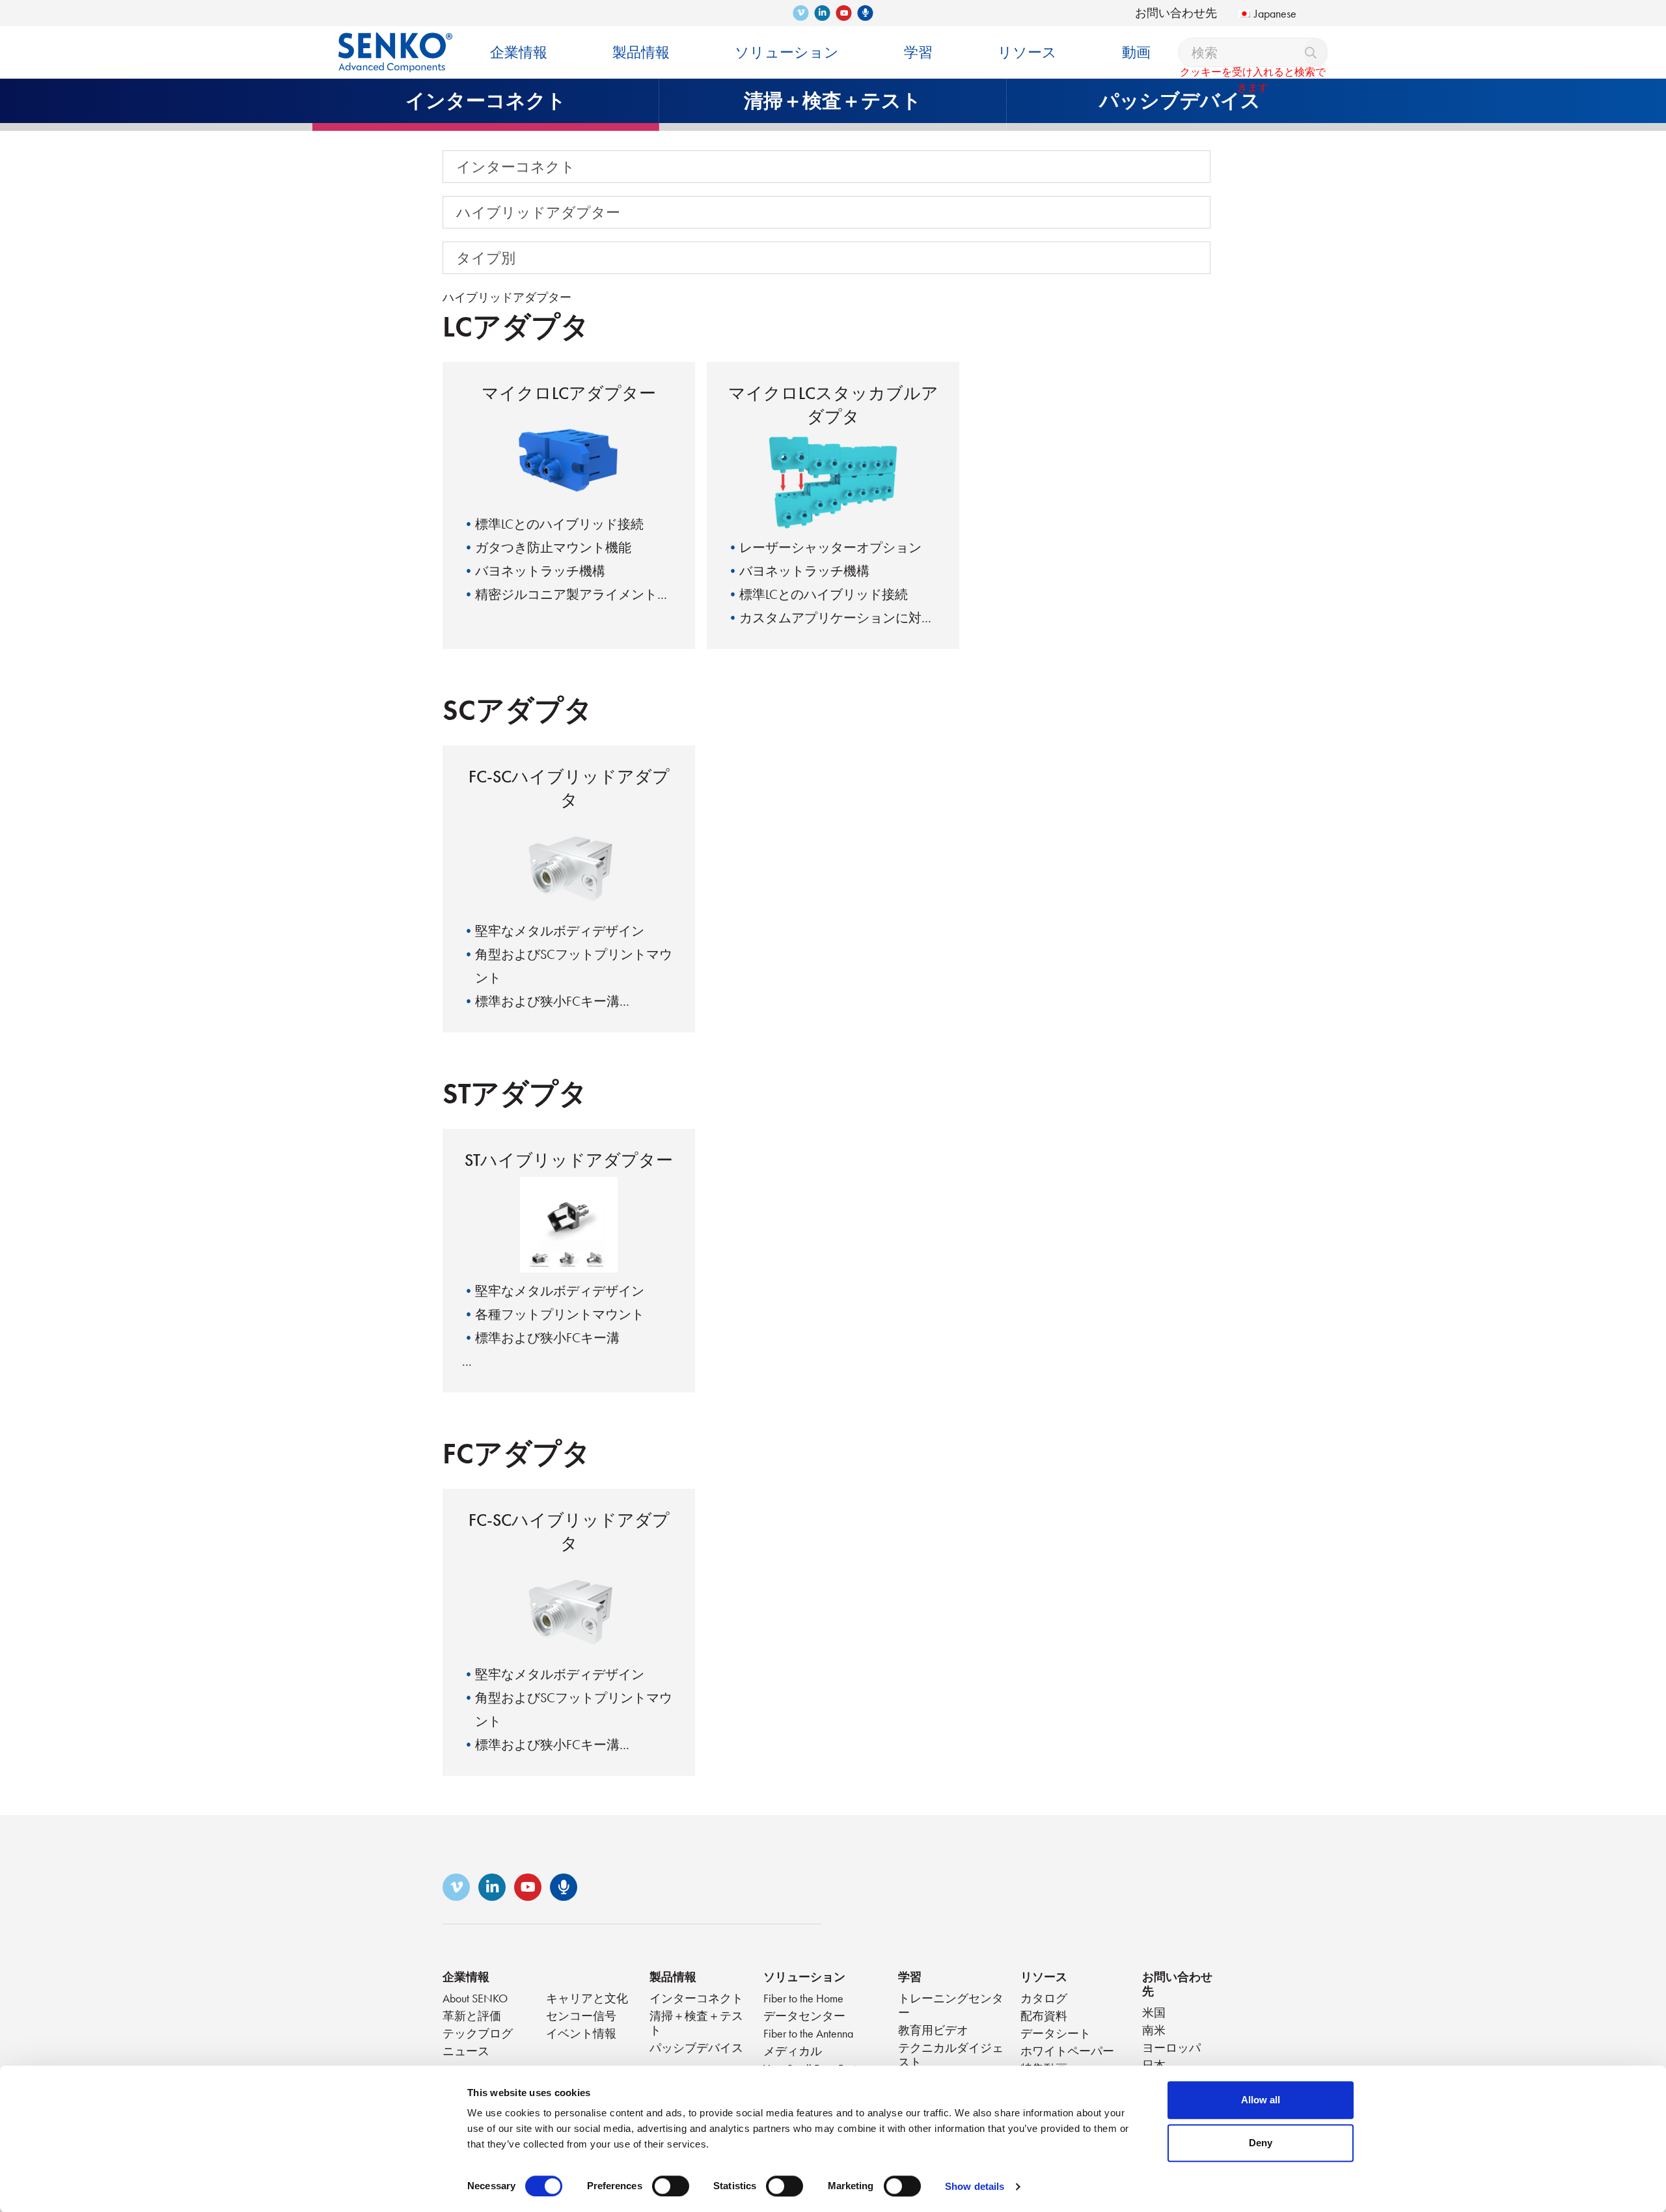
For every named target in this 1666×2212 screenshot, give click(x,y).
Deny (1261, 2143)
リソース (1044, 1977)
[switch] (671, 2186)
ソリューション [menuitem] (787, 52)
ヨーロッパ (1171, 2048)
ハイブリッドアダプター (538, 212)
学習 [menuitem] (918, 52)
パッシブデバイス (696, 2048)
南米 (1154, 2030)
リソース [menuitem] (1027, 52)
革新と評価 (472, 2016)
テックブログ (478, 2033)
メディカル (793, 2051)
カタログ (1044, 1998)
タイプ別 (486, 258)
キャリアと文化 (587, 1998)
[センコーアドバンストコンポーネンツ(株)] (395, 43)
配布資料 (1044, 2016)
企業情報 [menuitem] (519, 52)
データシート (1056, 2033)
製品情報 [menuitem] (641, 52)
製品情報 (673, 1977)
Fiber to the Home (803, 1998)
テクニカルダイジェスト (951, 2055)
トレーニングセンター (951, 2005)
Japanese (1275, 13)
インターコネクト (516, 167)
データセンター (804, 2016)
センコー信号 (581, 2016)
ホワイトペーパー (1067, 2051)
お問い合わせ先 (1176, 13)
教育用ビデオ (933, 2030)
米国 (1154, 2012)
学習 (910, 1977)
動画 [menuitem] (1136, 52)
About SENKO (475, 1998)
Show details (975, 2186)
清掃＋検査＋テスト (696, 2023)
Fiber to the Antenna (808, 2033)
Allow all (1261, 2100)
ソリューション (804, 1977)
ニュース (466, 2051)
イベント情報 (581, 2033)
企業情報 (466, 1977)
